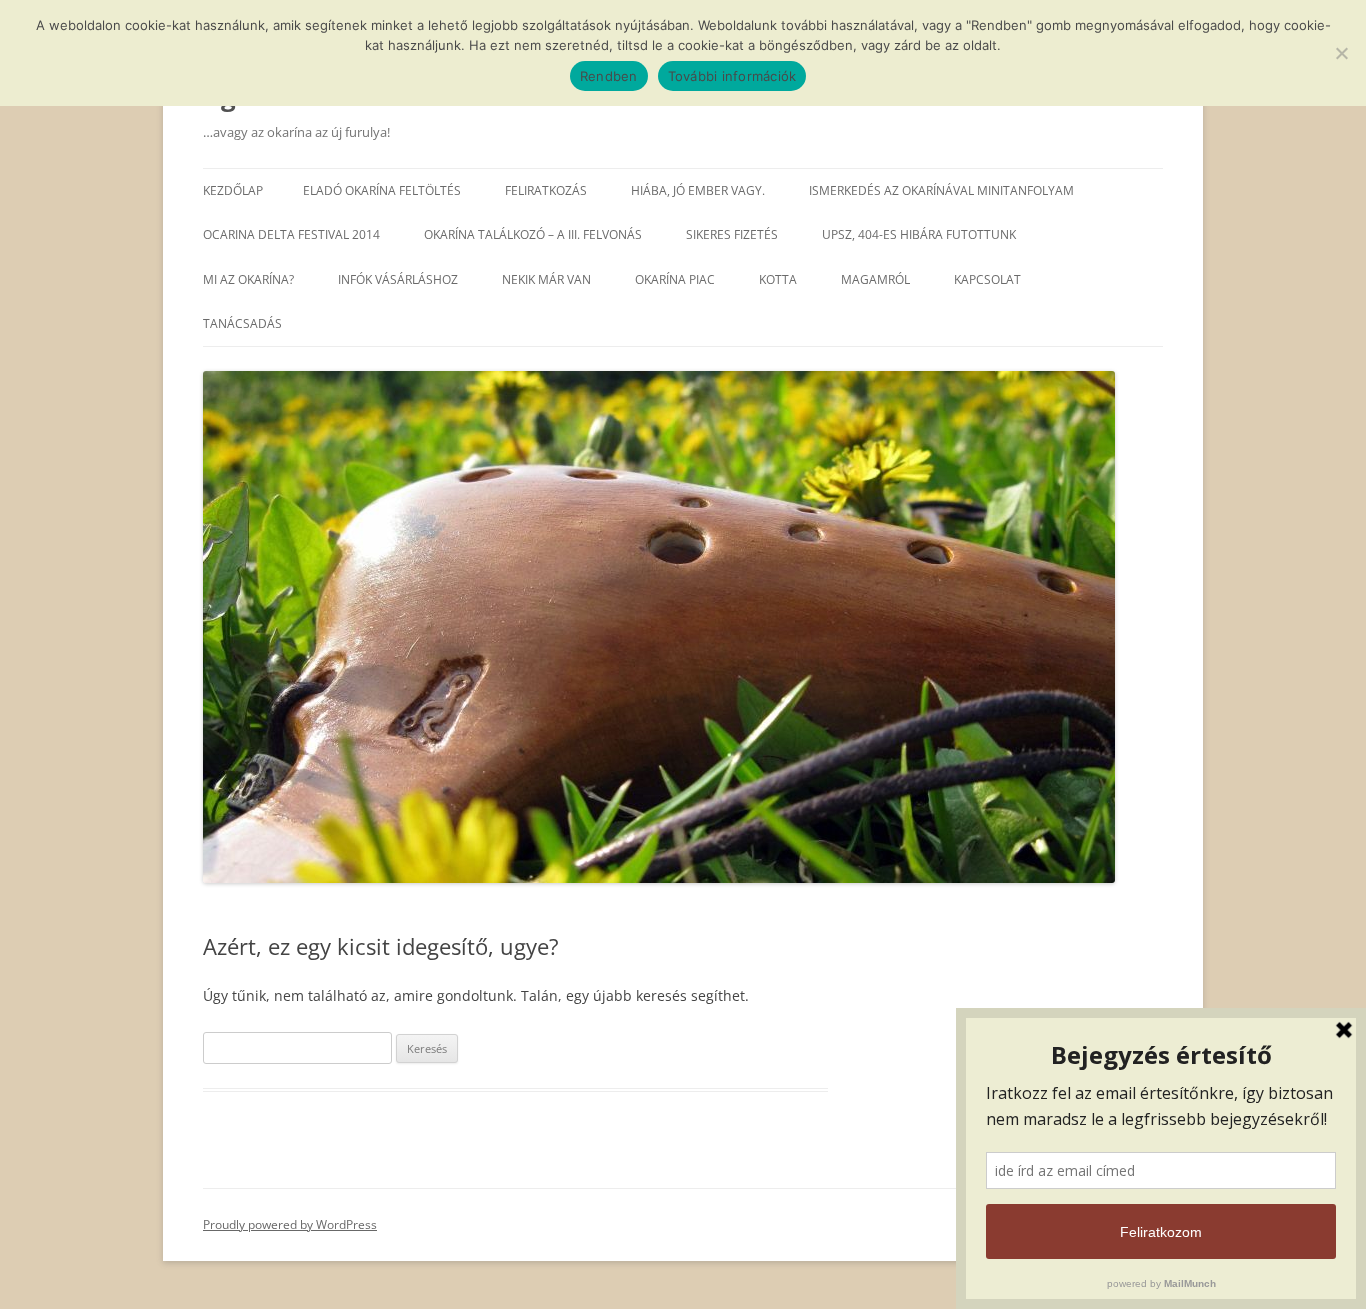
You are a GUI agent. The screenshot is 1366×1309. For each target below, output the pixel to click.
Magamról (875, 279)
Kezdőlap (233, 190)
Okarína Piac (675, 279)
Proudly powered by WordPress (290, 1224)
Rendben (609, 76)
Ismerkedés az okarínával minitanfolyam (941, 190)
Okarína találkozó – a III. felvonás (533, 234)
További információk (732, 76)
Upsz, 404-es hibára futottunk (919, 234)
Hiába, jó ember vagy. (698, 190)
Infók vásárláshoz (398, 279)
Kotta (778, 279)
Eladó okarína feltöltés (382, 190)
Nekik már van (546, 279)
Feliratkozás (546, 190)
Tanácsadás (242, 323)
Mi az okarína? (248, 279)
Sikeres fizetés (732, 234)
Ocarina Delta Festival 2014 (291, 234)
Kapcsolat (987, 279)
